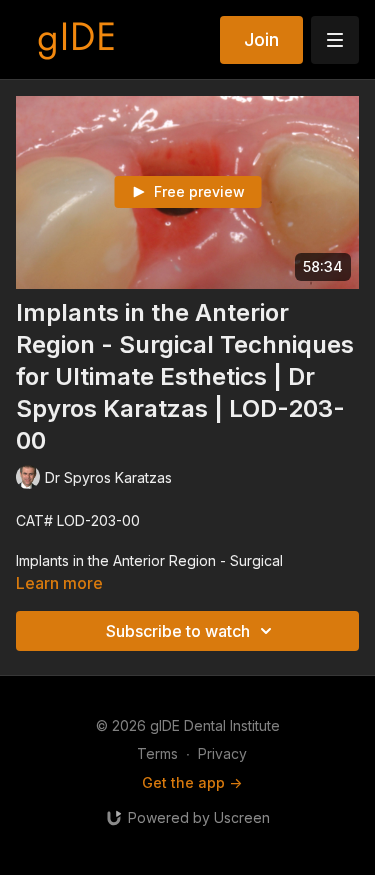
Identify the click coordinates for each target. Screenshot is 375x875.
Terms (157, 753)
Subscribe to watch (178, 631)
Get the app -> (192, 782)
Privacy (222, 753)
